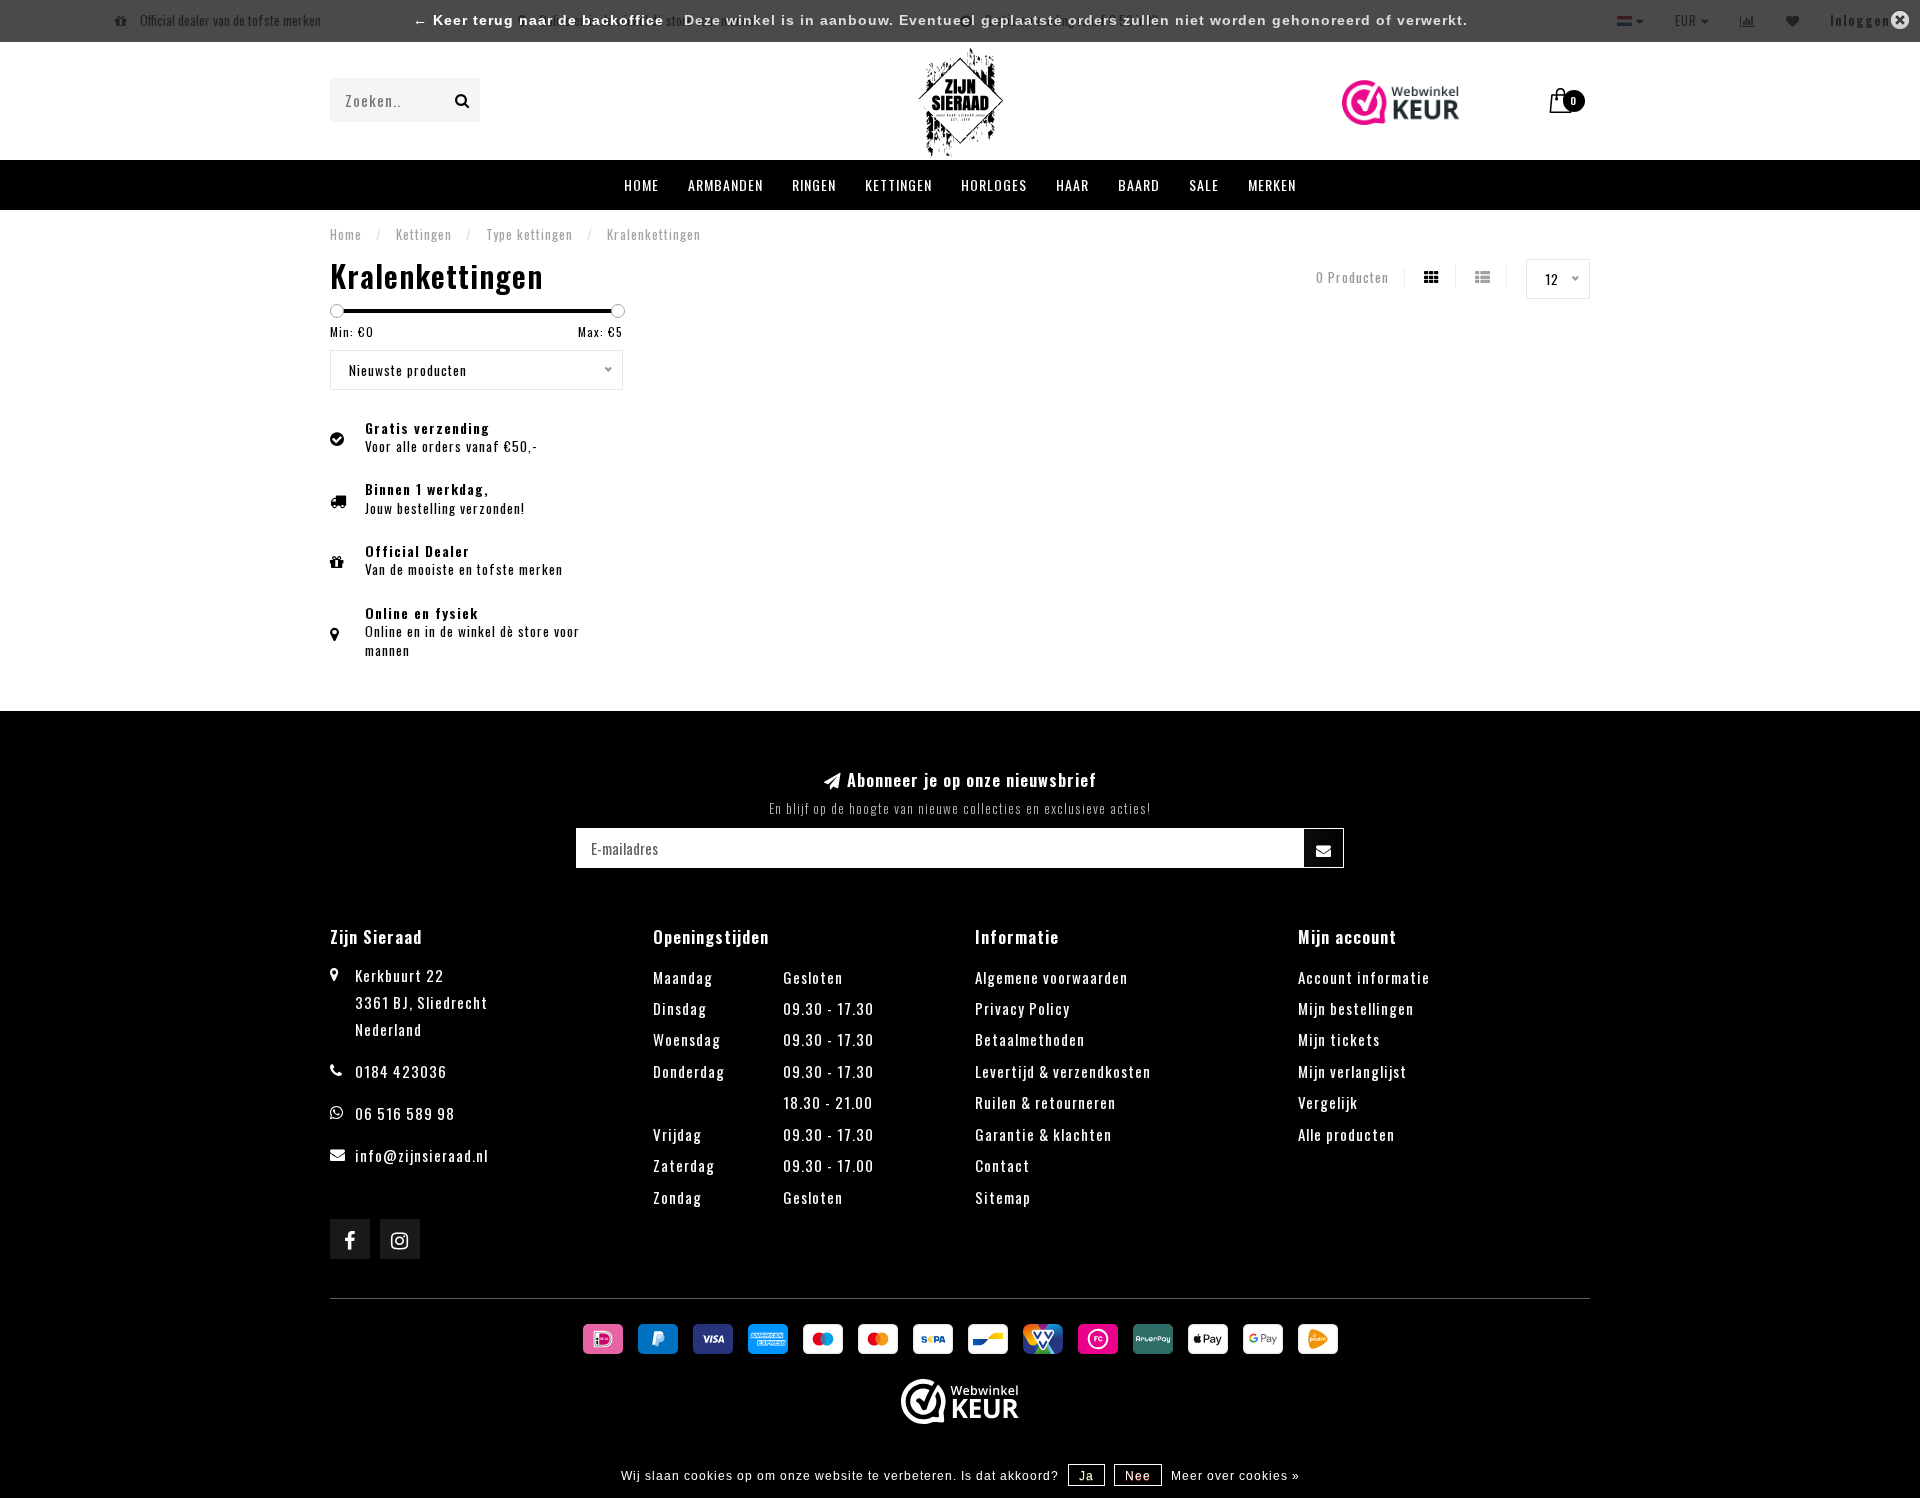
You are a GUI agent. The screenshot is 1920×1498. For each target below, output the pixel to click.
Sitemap (1003, 1197)
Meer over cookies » (1235, 1476)
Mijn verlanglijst (1352, 1071)
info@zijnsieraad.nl (421, 1155)
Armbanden (725, 184)
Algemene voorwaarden (1051, 977)
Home (641, 184)
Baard (1139, 184)
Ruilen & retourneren (1045, 1102)
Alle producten (1346, 1134)
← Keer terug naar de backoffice (538, 20)
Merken (1272, 184)
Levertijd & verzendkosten (1063, 1071)
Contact (1002, 1165)
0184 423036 (401, 1071)
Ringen (814, 184)
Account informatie (1364, 977)
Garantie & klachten (1043, 1134)
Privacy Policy (1022, 1008)
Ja (1086, 1476)
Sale (1204, 184)
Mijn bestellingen (1356, 1008)
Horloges (994, 184)
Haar (1072, 184)
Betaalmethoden (1030, 1039)
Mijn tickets (1339, 1039)
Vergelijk (1328, 1102)
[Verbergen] (1900, 20)
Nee (1138, 1476)
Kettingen (898, 184)
